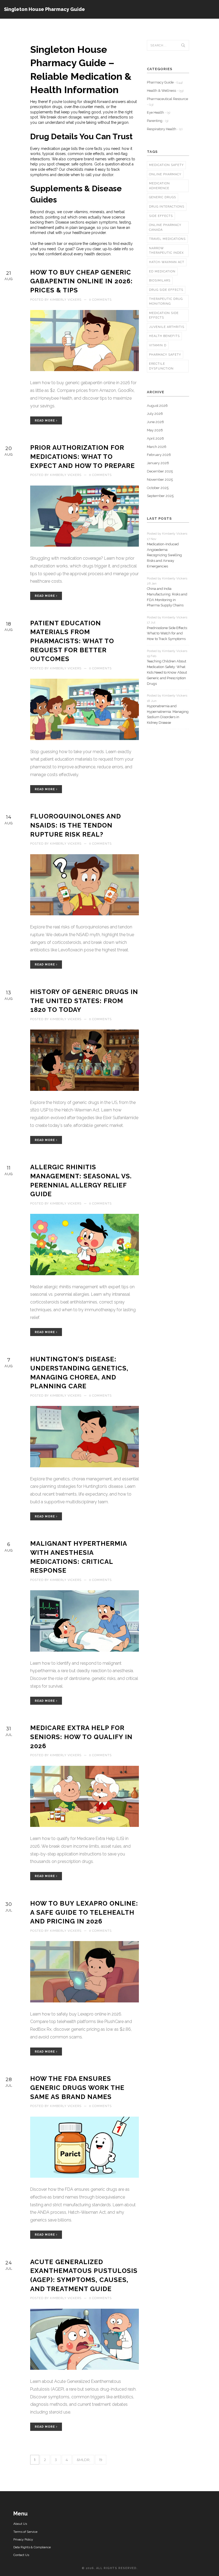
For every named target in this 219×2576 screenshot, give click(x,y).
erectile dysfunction (161, 366)
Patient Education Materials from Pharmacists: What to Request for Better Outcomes (72, 641)
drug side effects (166, 290)
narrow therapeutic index (166, 251)
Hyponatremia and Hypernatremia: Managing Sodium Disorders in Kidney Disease (168, 714)
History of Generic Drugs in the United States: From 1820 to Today (84, 1001)
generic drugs (163, 197)
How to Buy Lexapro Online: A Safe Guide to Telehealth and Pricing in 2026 (84, 1912)
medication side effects (164, 315)
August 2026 (157, 406)
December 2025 (160, 471)
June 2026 (155, 422)
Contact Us (21, 2555)
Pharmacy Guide (165, 82)
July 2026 (155, 414)
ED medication (162, 271)
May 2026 (155, 430)
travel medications (167, 239)
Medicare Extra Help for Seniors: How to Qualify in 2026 (81, 1737)
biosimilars (160, 281)
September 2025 (160, 496)
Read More (45, 421)
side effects (161, 216)
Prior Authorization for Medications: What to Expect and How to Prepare (83, 456)
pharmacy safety (165, 355)
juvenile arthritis (167, 327)
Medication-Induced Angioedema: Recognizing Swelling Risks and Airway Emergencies (164, 555)
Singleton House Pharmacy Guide (44, 9)
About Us (20, 2524)
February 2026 (159, 455)
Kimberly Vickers (66, 300)
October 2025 (158, 488)
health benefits (164, 336)
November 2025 (160, 480)
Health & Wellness (165, 91)
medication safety (166, 165)
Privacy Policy (23, 2539)
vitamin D (158, 345)
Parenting (158, 121)
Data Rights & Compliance (32, 2547)
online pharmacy (165, 174)
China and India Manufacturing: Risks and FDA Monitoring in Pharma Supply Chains (167, 597)
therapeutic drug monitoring (166, 301)
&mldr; (83, 2460)
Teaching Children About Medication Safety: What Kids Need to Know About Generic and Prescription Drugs (167, 672)
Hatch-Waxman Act (167, 262)
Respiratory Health (165, 129)
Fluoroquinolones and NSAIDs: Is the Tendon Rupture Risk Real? (76, 825)
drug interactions (167, 207)
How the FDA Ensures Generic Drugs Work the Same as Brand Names (77, 2088)
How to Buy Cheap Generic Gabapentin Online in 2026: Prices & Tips (81, 281)
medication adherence (159, 186)
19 (101, 2460)
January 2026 (158, 463)
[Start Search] (183, 45)
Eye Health (159, 112)
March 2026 (157, 447)
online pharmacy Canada (165, 227)
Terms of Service (25, 2532)
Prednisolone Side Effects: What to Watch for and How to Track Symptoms (167, 633)
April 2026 (155, 438)
